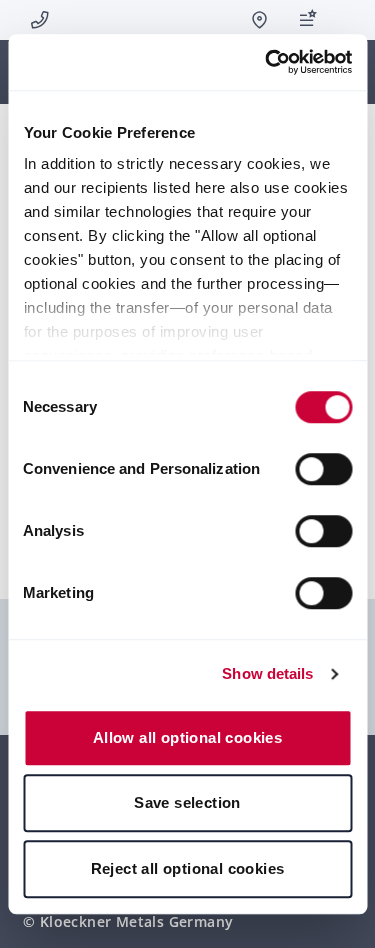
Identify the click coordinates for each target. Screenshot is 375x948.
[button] (345, 20)
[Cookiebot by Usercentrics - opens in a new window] (267, 62)
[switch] (323, 469)
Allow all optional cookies (187, 737)
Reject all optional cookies (188, 868)
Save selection (187, 802)
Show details (267, 673)
